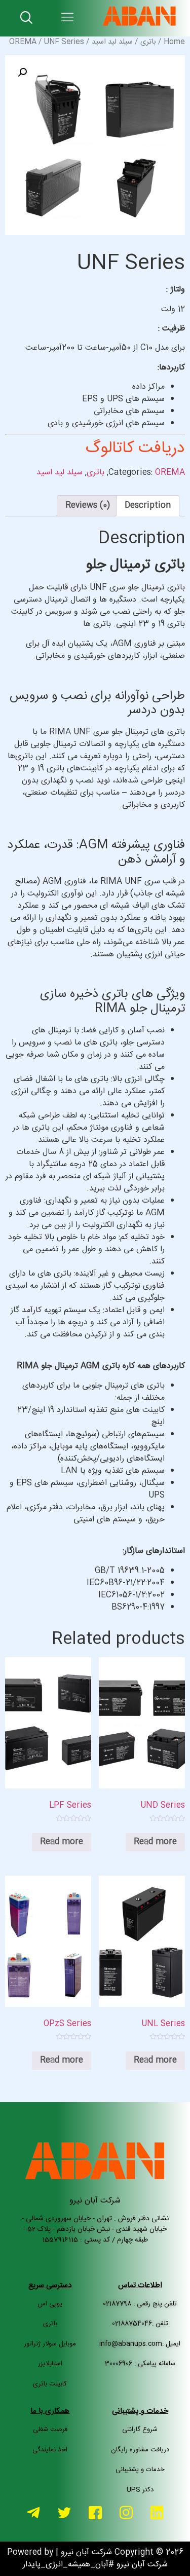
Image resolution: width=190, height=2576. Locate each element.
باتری (148, 42)
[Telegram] (33, 2520)
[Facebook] (95, 2521)
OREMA (23, 42)
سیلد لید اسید (112, 42)
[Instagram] (126, 2521)
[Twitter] (64, 2521)
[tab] (148, 506)
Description (148, 506)
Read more (155, 1842)
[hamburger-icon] (68, 18)
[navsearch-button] (26, 18)
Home (174, 42)
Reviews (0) (88, 506)
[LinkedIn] (157, 2520)
